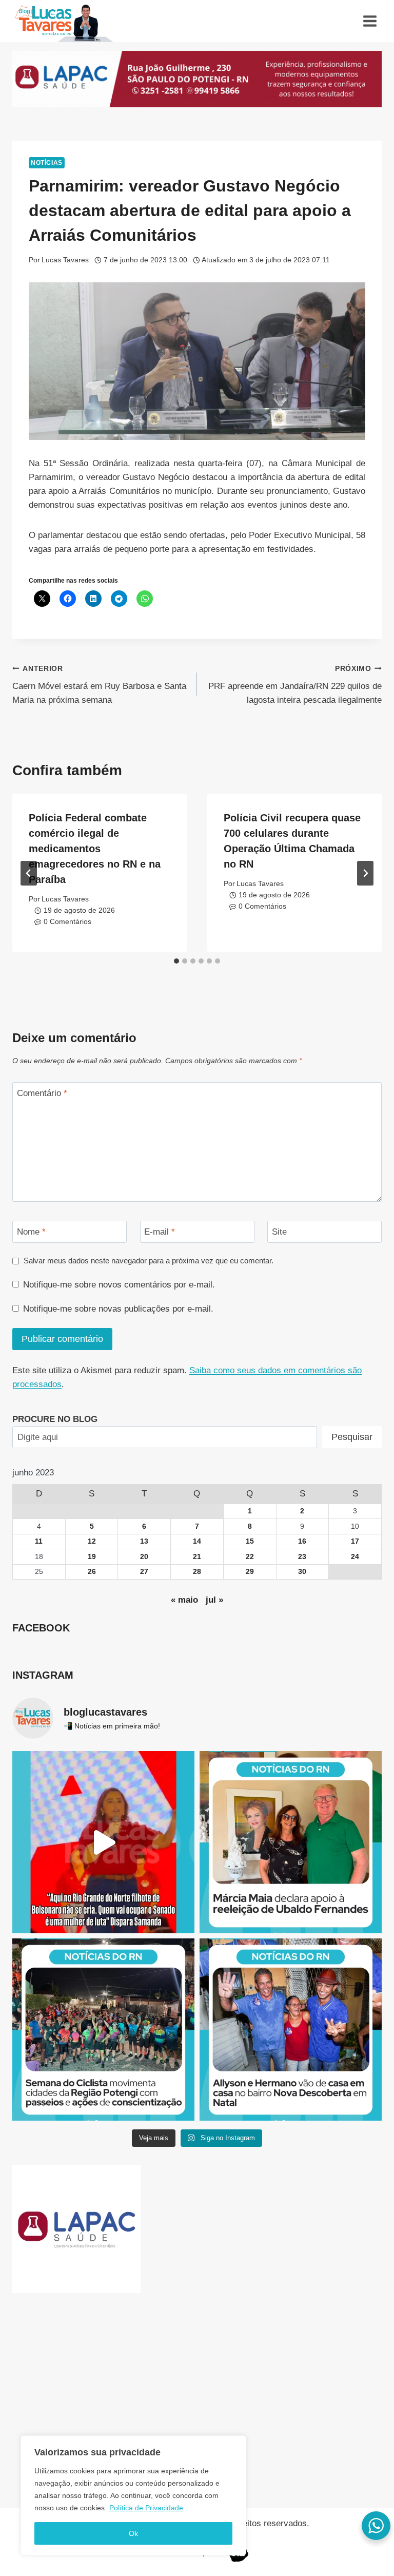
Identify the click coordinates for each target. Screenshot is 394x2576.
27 (144, 1572)
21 (197, 1557)
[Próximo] (365, 873)
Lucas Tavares (65, 260)
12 (92, 1541)
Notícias (47, 163)
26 (92, 1572)
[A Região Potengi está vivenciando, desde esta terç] (103, 2030)
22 (250, 1557)
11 (39, 1541)
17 (355, 1541)
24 (355, 1557)
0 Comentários (67, 922)
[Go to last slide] (29, 873)
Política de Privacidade (146, 2508)
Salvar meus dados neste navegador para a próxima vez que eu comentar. (149, 1261)
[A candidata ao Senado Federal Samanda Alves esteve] (103, 1842)
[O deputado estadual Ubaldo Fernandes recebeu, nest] (291, 1842)
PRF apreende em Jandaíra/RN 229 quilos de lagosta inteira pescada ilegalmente (295, 685)
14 (197, 1541)
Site (279, 1232)
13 (144, 1541)
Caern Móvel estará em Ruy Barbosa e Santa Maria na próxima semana (99, 685)
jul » (214, 1600)
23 (302, 1557)
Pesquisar (352, 1437)
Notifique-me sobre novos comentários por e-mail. (119, 1285)
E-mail (160, 1232)
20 (144, 1557)
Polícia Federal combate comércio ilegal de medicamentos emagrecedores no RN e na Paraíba (95, 849)
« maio (184, 1600)
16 (302, 1541)
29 (250, 1572)
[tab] (176, 961)
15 (250, 1541)
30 (302, 1572)
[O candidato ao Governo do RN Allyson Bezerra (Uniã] (291, 2030)
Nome (31, 1232)
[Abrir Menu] (370, 21)
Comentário (42, 1093)
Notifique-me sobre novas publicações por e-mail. (118, 1309)
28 (197, 1572)
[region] (133, 2495)
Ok (133, 2533)
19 (92, 1557)
